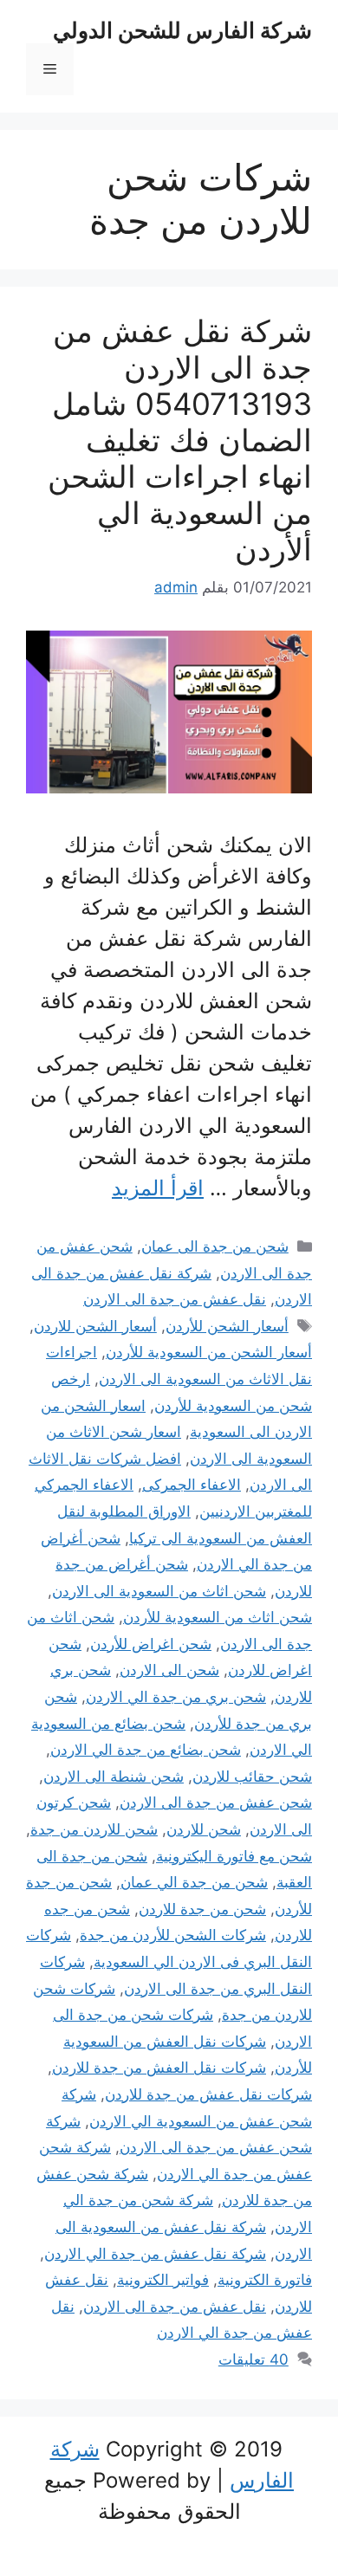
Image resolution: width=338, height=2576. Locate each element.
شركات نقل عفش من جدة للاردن (208, 2094)
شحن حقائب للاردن (252, 1777)
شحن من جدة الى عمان (215, 1246)
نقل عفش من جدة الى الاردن (175, 1299)
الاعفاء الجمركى (192, 1485)
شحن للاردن (204, 1829)
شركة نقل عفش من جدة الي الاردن (155, 2254)
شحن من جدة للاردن (202, 1909)
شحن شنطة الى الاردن (114, 1777)
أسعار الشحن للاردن (95, 1326)
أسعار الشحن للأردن (227, 1326)
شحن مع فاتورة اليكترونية (234, 1856)
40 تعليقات (253, 2359)
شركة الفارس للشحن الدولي (182, 30)
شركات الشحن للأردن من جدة (173, 1935)
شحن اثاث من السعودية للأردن (218, 1617)
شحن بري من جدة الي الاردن (176, 1697)
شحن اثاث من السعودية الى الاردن (159, 1591)
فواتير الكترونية (163, 2280)
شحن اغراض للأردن (151, 1644)
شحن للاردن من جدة (94, 1829)
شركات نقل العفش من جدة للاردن (159, 2068)
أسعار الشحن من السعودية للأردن (209, 1352)
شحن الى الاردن (169, 1670)
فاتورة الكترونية (265, 2280)
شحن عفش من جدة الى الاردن (216, 1803)
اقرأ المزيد (158, 1188)
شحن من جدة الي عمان (194, 1882)
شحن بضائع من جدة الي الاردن (146, 1750)
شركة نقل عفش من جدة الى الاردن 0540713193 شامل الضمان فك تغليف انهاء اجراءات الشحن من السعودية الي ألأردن (180, 440)
